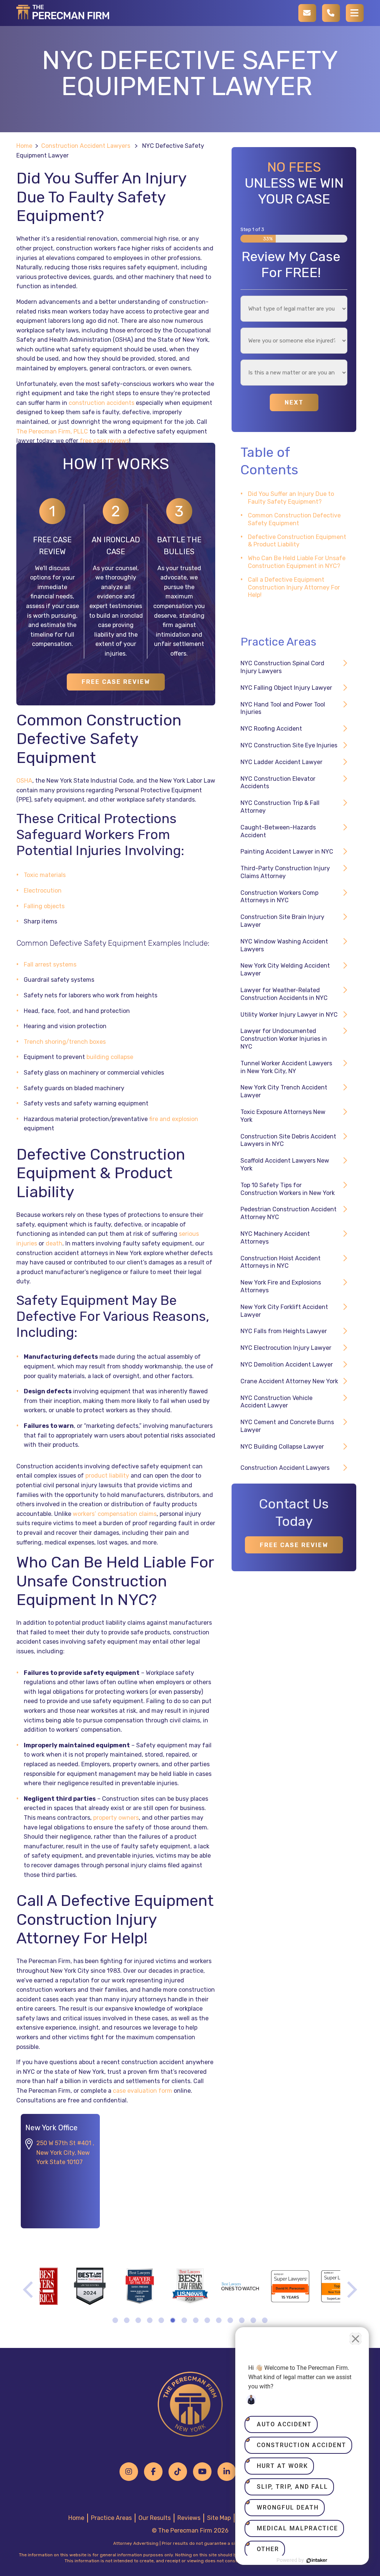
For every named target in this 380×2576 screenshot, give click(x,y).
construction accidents (101, 403)
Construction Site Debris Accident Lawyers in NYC (288, 1140)
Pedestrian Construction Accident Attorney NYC (289, 1213)
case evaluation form (142, 2091)
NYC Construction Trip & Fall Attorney (280, 807)
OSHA (24, 781)
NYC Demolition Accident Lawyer (287, 1365)
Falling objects (44, 906)
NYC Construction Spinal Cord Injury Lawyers (282, 667)
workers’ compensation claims (115, 1514)
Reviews (189, 2518)
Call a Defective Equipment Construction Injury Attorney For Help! (294, 587)
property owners (116, 1818)
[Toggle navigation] (355, 13)
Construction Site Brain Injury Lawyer (282, 921)
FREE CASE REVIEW (116, 682)
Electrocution (43, 891)
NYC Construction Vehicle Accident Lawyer (276, 1402)
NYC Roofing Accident (271, 729)
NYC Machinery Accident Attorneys (275, 1238)
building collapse (110, 1057)
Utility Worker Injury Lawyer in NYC (289, 1015)
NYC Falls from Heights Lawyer (284, 1331)
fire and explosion (174, 1119)
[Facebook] (153, 2472)
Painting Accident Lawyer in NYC (287, 852)
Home (24, 146)
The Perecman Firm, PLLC (52, 431)
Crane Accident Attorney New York (289, 1381)
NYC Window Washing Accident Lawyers (284, 945)
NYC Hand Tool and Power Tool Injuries (283, 708)
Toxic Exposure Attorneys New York (283, 1116)
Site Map (219, 2518)
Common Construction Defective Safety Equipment (294, 519)
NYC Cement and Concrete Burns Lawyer (287, 1426)
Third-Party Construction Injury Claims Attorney (285, 872)
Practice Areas (111, 2518)
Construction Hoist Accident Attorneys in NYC (281, 1262)
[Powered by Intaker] (317, 2560)
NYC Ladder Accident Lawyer (281, 762)
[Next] (350, 2290)
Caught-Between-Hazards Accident (278, 831)
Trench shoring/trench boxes (65, 1042)
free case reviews (104, 441)
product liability (107, 1476)
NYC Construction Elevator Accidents (278, 783)
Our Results (155, 2518)
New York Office (51, 2128)
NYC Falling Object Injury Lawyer (286, 688)
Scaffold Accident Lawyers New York (285, 1164)
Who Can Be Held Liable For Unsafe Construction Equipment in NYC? (297, 562)
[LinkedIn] (227, 2472)
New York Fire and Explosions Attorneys (281, 1286)
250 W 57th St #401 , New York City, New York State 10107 (65, 2153)
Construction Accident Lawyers (86, 146)
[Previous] (30, 2290)
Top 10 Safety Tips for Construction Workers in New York (288, 1189)
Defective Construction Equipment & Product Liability (297, 541)
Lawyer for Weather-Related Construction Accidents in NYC (284, 994)
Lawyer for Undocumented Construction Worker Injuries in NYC (284, 1039)
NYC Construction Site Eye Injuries (289, 745)
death (54, 1243)
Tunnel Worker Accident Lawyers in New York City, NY (286, 1067)
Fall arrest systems (50, 964)
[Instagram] (129, 2472)
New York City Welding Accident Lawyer (285, 969)
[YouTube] (202, 2472)
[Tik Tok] (178, 2472)
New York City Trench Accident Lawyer (284, 1091)
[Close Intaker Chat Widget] (356, 2339)
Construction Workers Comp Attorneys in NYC (279, 897)
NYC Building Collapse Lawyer (282, 1447)
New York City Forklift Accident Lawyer (284, 1311)
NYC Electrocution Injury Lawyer (286, 1348)
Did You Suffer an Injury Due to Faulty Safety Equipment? (291, 498)
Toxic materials (45, 875)
